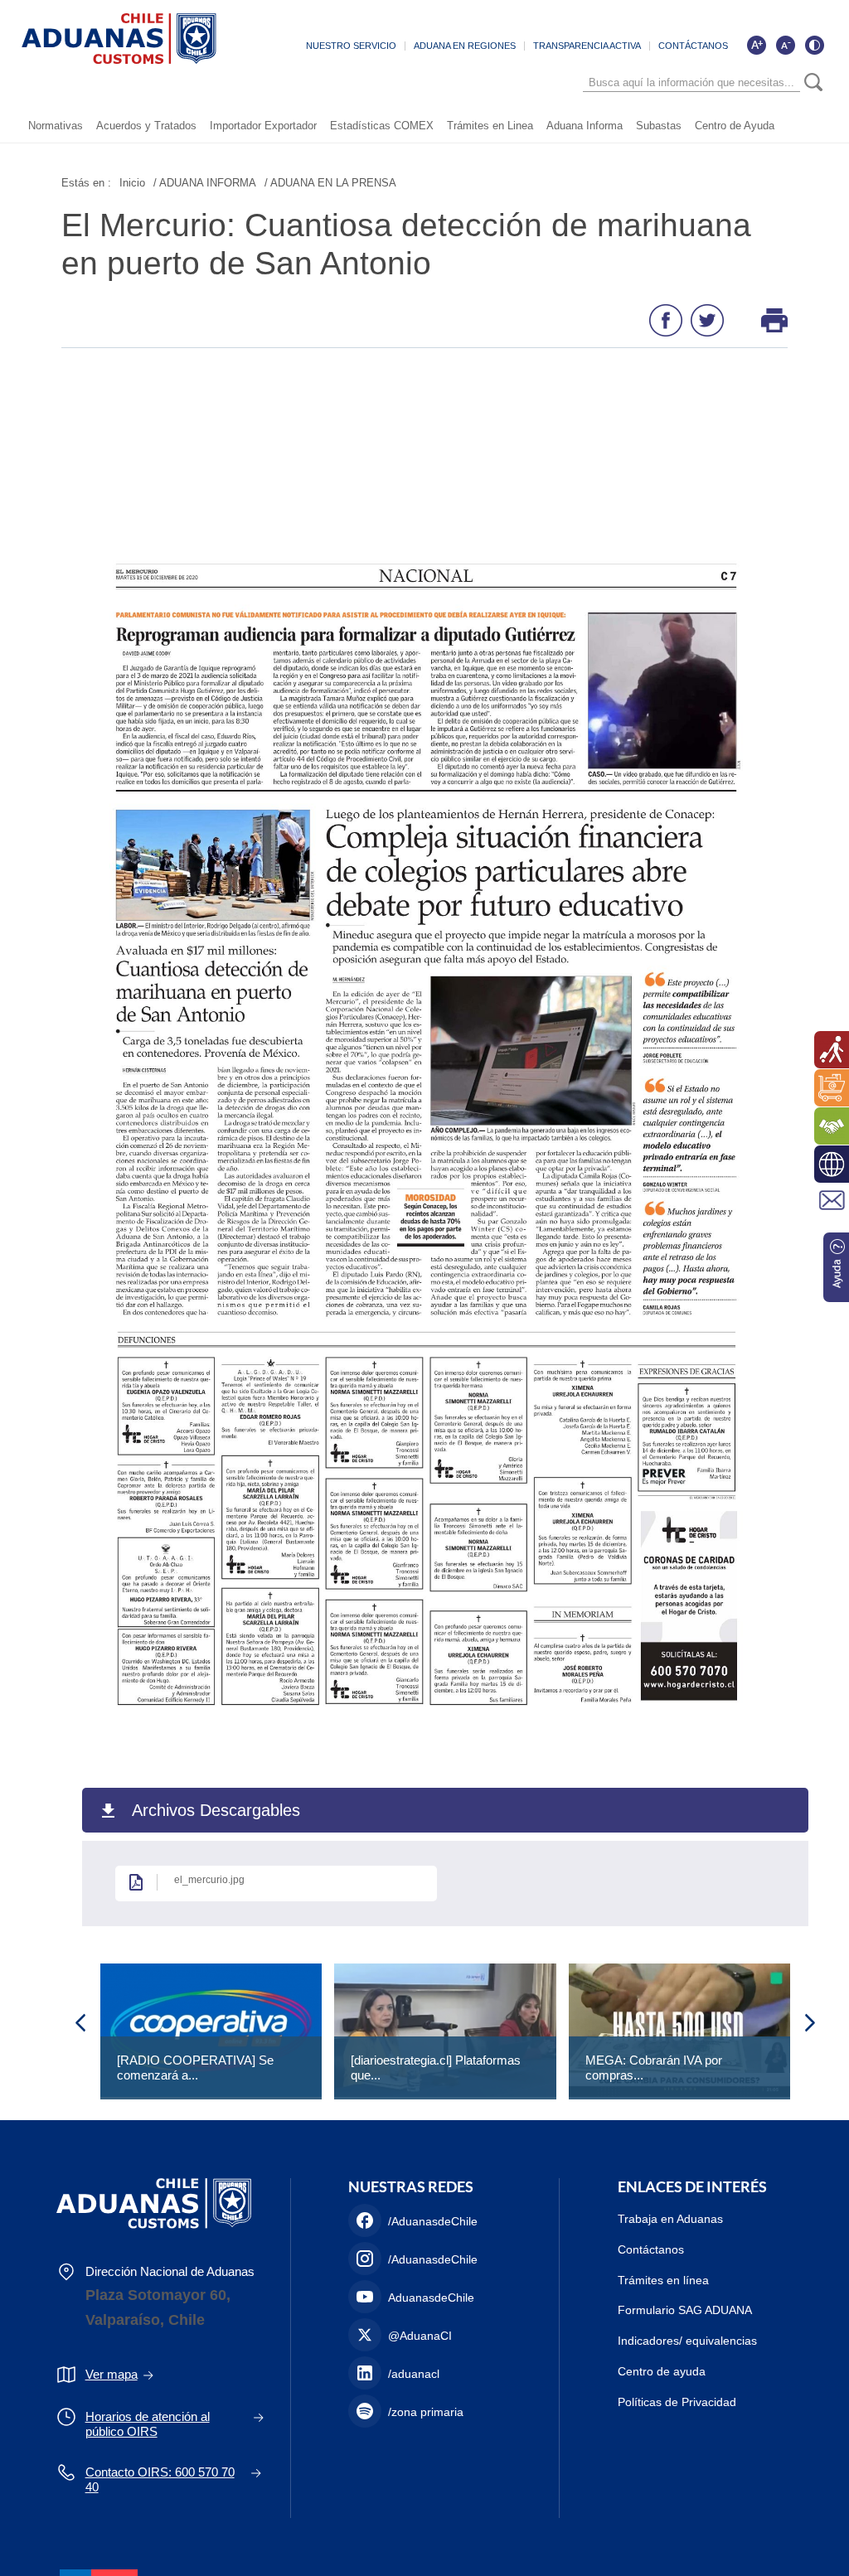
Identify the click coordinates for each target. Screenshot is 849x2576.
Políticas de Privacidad (677, 2402)
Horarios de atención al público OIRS (148, 2424)
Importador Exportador (263, 126)
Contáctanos (651, 2249)
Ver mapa (112, 2374)
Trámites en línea (663, 2280)
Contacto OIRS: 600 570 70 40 (160, 2479)
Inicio (132, 183)
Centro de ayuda (662, 2371)
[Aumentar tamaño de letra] (756, 45)
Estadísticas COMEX (382, 126)
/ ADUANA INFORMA (205, 183)
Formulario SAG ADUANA (685, 2310)
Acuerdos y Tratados (146, 126)
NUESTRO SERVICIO (351, 46)
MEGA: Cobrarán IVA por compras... (654, 2068)
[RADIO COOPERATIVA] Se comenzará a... (195, 2068)
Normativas (56, 126)
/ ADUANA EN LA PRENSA (330, 183)
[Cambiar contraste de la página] (814, 45)
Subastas (659, 126)
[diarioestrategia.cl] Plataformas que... (436, 2068)
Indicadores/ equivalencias (687, 2341)
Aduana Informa (585, 126)
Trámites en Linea (490, 126)
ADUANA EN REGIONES (465, 46)
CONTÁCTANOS (693, 46)
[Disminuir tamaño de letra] (785, 45)
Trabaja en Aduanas (670, 2219)
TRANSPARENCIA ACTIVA (587, 46)
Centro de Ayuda (735, 126)
